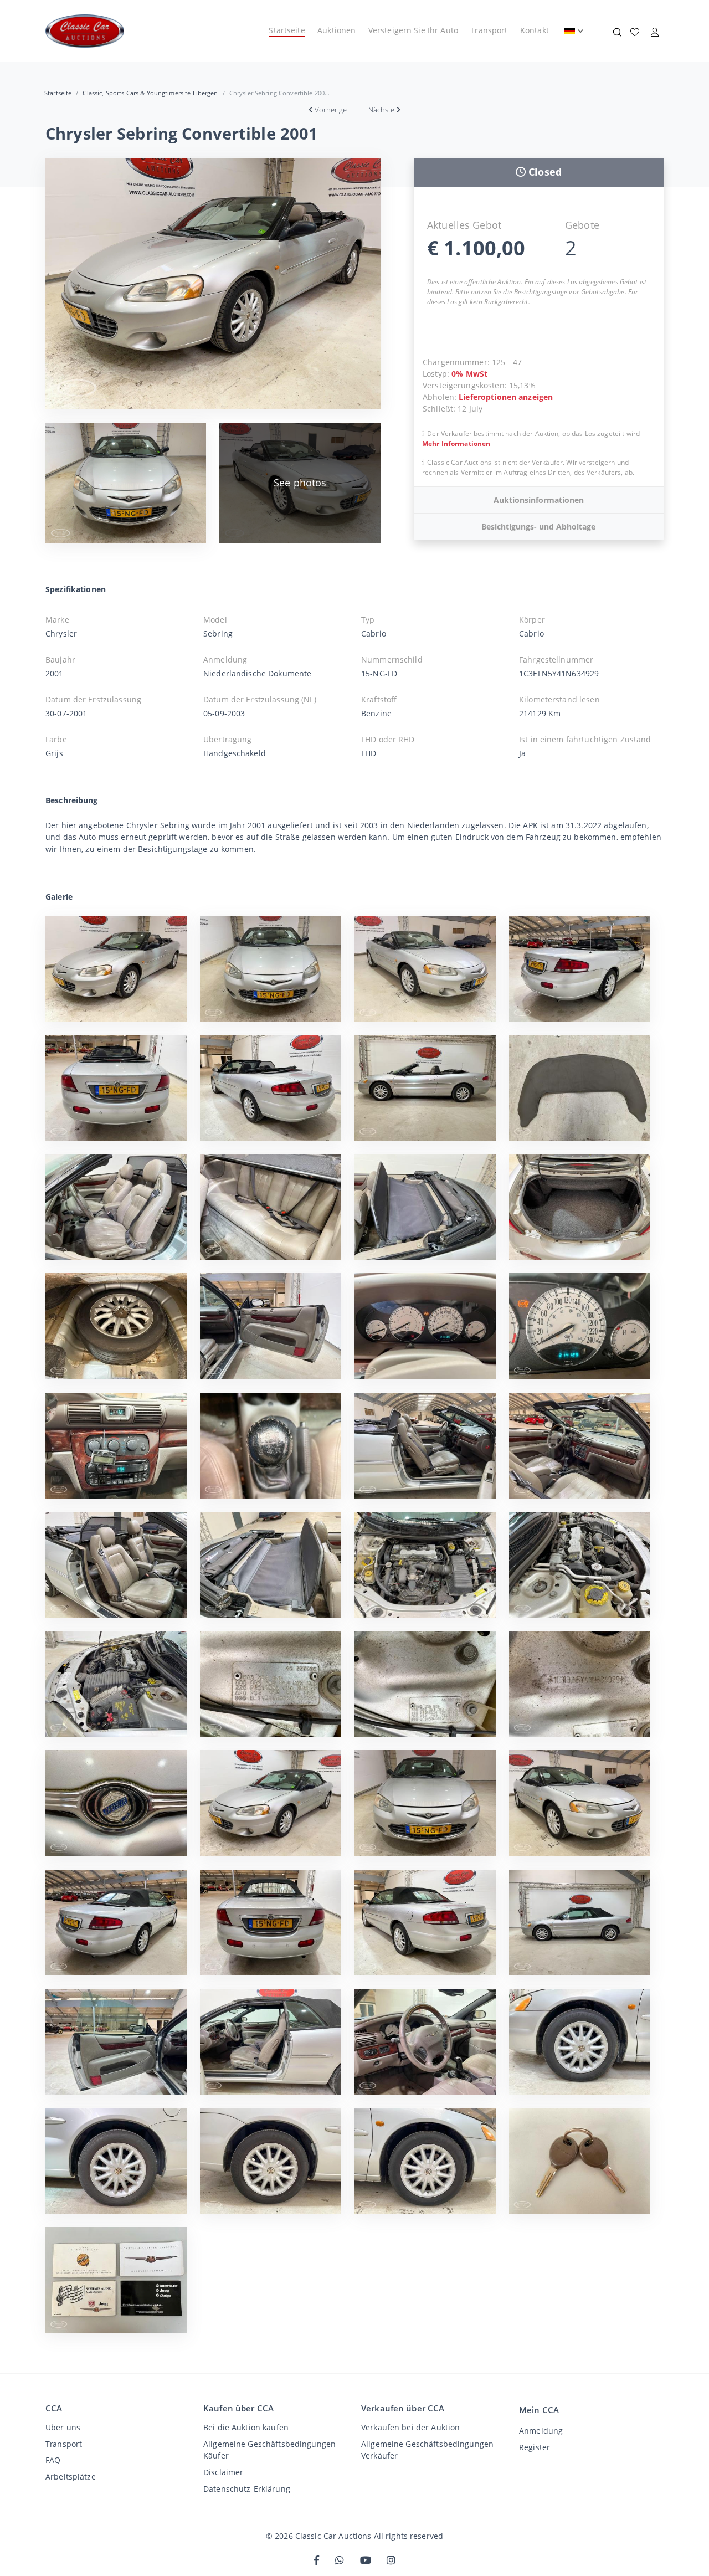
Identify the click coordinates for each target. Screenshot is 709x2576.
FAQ (53, 2460)
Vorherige (331, 110)
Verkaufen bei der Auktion (410, 2427)
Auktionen (336, 30)
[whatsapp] (340, 2561)
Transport (489, 30)
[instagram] (391, 2561)
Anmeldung (541, 2431)
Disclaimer (223, 2472)
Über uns (63, 2427)
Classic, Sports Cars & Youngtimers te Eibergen (150, 93)
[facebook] (317, 2561)
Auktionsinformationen (539, 500)
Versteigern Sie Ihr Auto (413, 30)
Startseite (287, 30)
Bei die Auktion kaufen (246, 2427)
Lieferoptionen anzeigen (506, 397)
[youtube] (366, 2561)
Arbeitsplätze (71, 2477)
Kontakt (535, 30)
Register (535, 2447)
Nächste (381, 110)
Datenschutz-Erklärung (247, 2489)
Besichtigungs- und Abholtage (538, 527)
